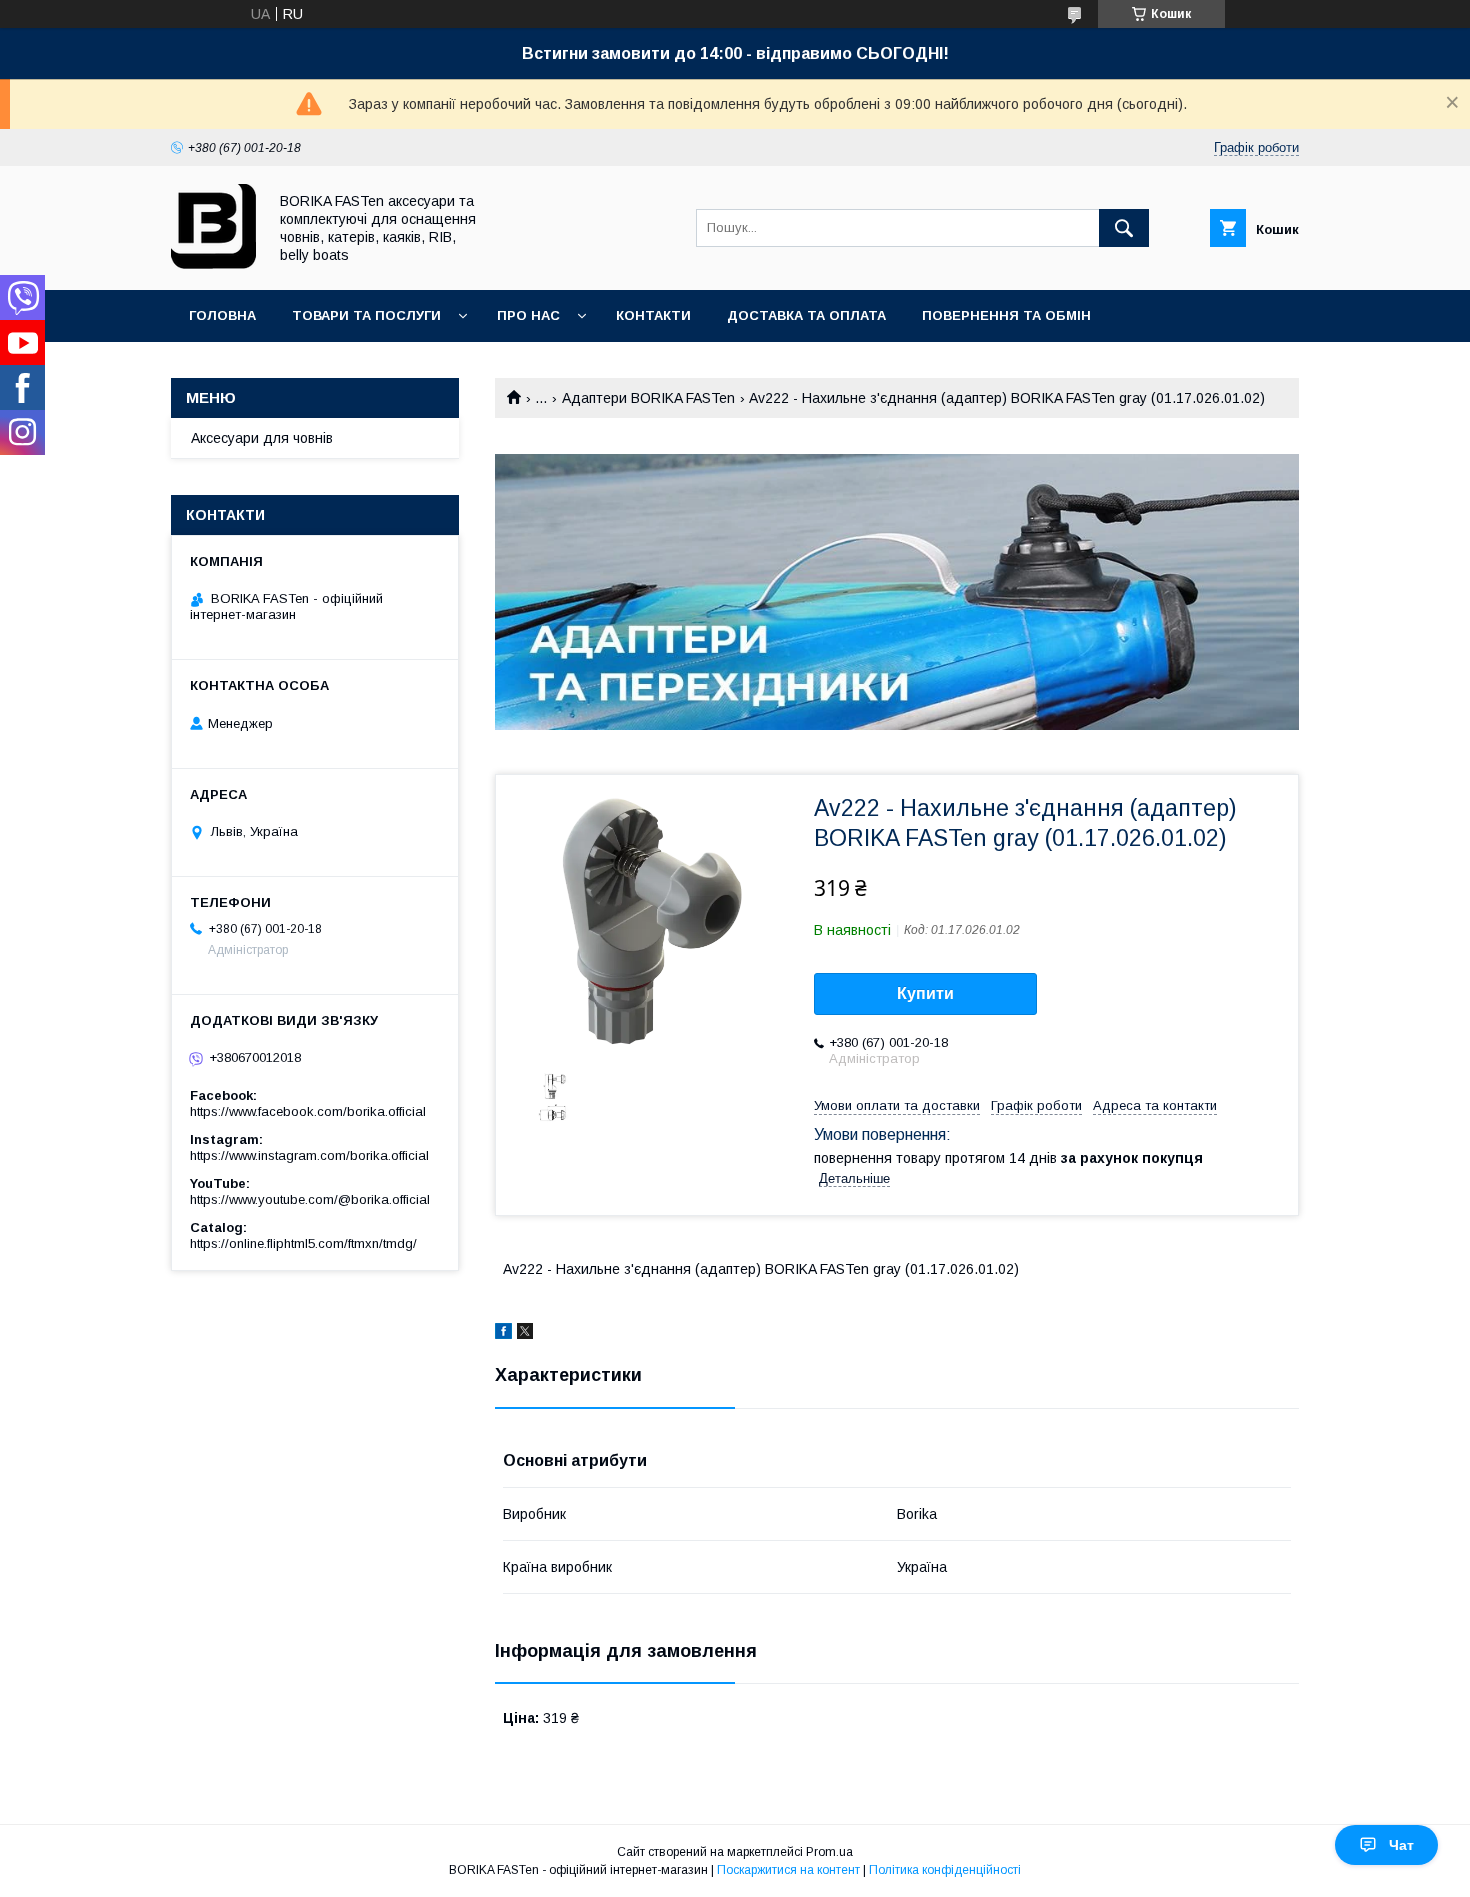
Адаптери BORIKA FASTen (648, 398)
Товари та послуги (366, 315)
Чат (1401, 1845)
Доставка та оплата (806, 315)
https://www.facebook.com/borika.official (308, 1111)
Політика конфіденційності (945, 1870)
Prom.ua (829, 1852)
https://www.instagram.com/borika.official (309, 1155)
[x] (525, 1334)
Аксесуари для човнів (262, 438)
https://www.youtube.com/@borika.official (310, 1199)
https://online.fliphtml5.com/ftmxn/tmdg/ (303, 1243)
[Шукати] (1124, 228)
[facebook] (503, 1334)
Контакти (653, 315)
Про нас (528, 315)
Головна (222, 315)
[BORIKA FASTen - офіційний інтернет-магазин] (213, 264)
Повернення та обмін (1006, 315)
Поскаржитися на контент (788, 1870)
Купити (925, 993)
